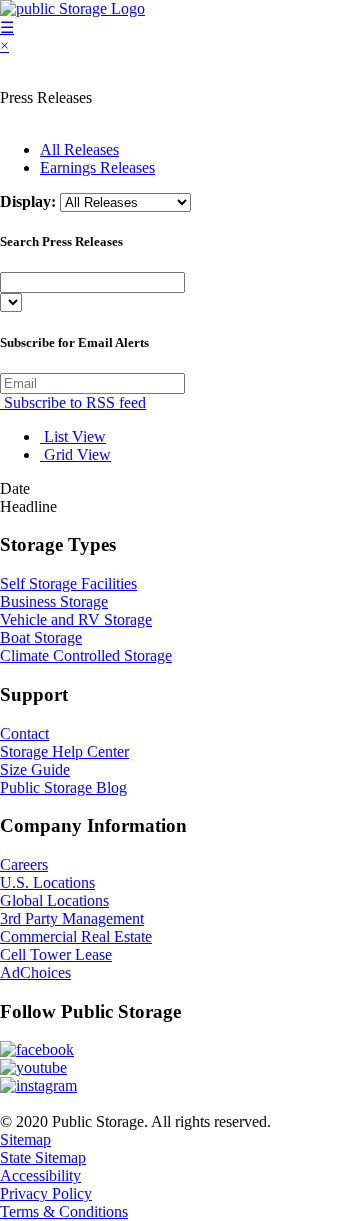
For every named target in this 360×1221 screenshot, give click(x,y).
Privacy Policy (46, 1193)
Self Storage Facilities (68, 583)
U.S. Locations (47, 882)
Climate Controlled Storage (86, 655)
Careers (24, 864)
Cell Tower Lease (56, 954)
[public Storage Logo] (72, 8)
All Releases (79, 149)
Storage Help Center (64, 751)
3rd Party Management (72, 918)
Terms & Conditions (64, 1211)
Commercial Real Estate (76, 936)
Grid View (75, 454)
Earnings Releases (97, 167)
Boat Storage (41, 637)
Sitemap (25, 1139)
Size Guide (35, 769)
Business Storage (54, 601)
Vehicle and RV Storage (76, 619)
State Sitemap (43, 1157)
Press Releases (46, 97)
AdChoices (35, 972)
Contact (24, 733)
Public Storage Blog (63, 787)
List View (73, 436)
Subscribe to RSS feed (73, 402)
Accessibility (40, 1175)
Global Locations (54, 900)
